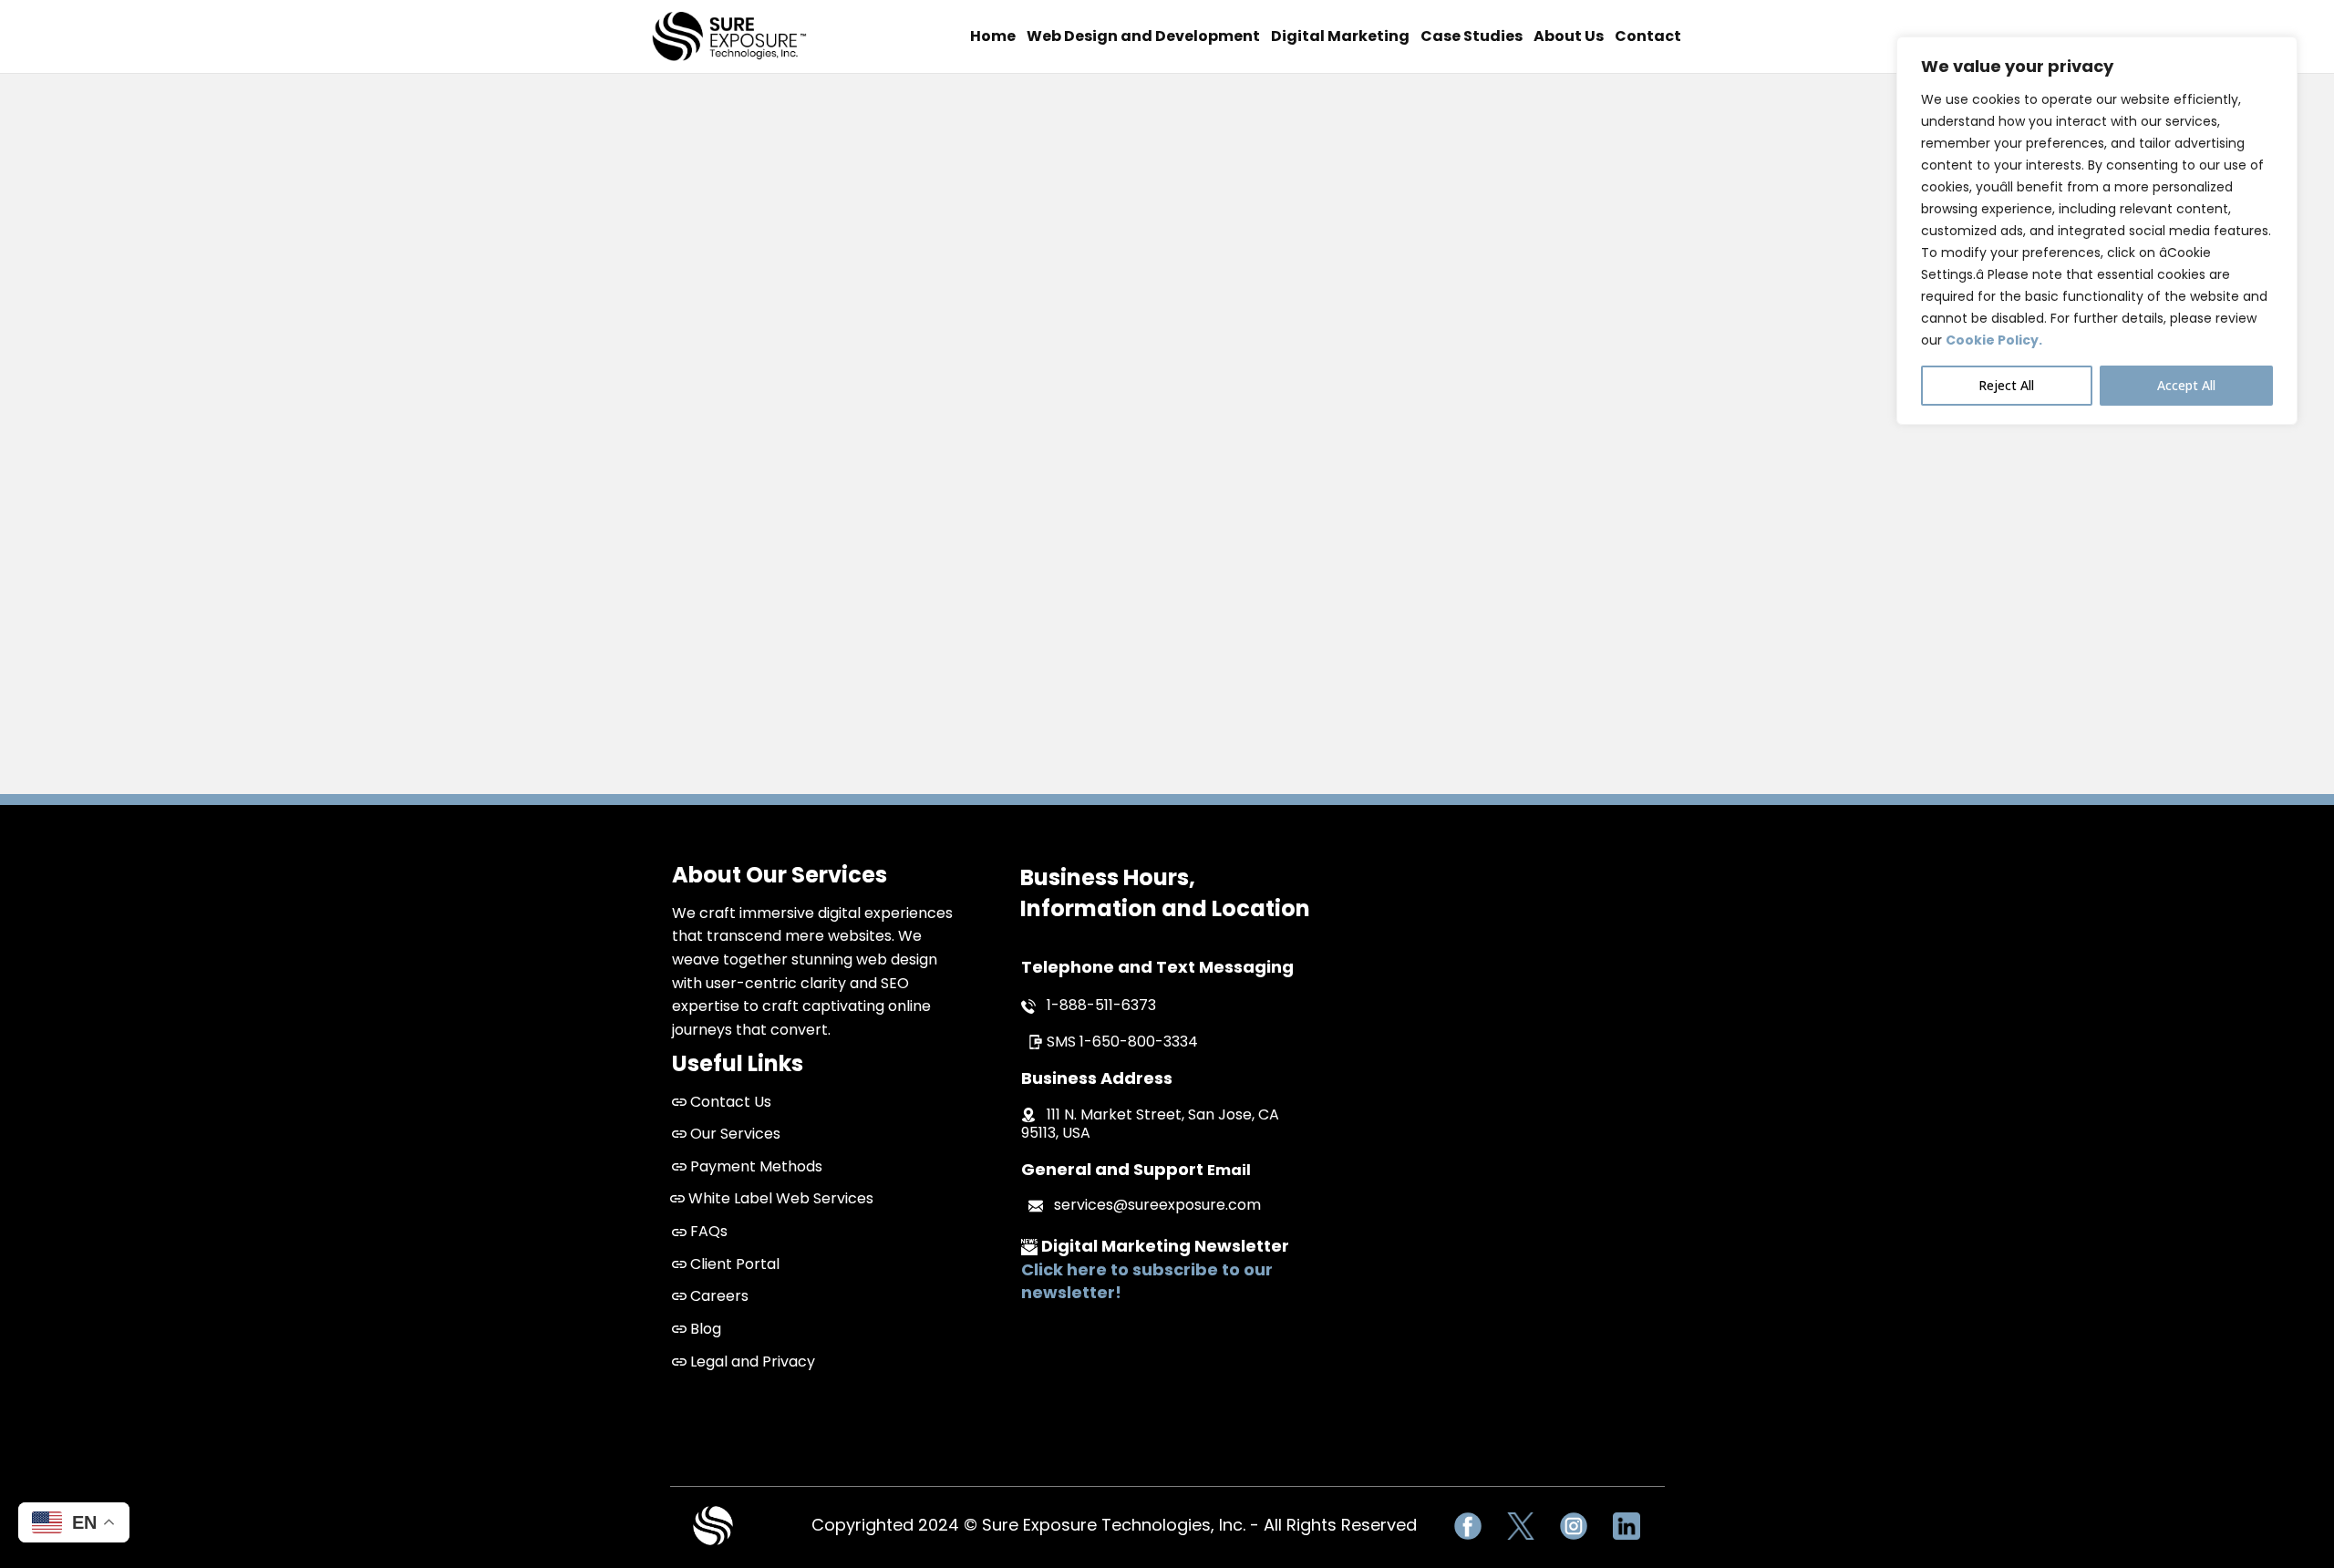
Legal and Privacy (751, 1362)
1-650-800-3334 (1139, 1042)
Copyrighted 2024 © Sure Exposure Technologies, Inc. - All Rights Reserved (1114, 1525)
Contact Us (731, 1102)
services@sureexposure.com (1157, 1205)
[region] (2097, 231)
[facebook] (1468, 1526)
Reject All (2006, 385)
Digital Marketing (1340, 36)
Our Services (733, 1134)
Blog (704, 1329)
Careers (718, 1296)
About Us (1569, 36)
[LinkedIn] (1627, 1526)
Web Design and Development (1143, 36)
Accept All (2186, 385)
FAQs (707, 1231)
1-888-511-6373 (1101, 1005)
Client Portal (733, 1264)
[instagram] (1574, 1526)
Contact (1648, 36)
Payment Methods (754, 1166)
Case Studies (1472, 36)
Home (993, 36)
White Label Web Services (779, 1198)
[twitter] (1521, 1526)
